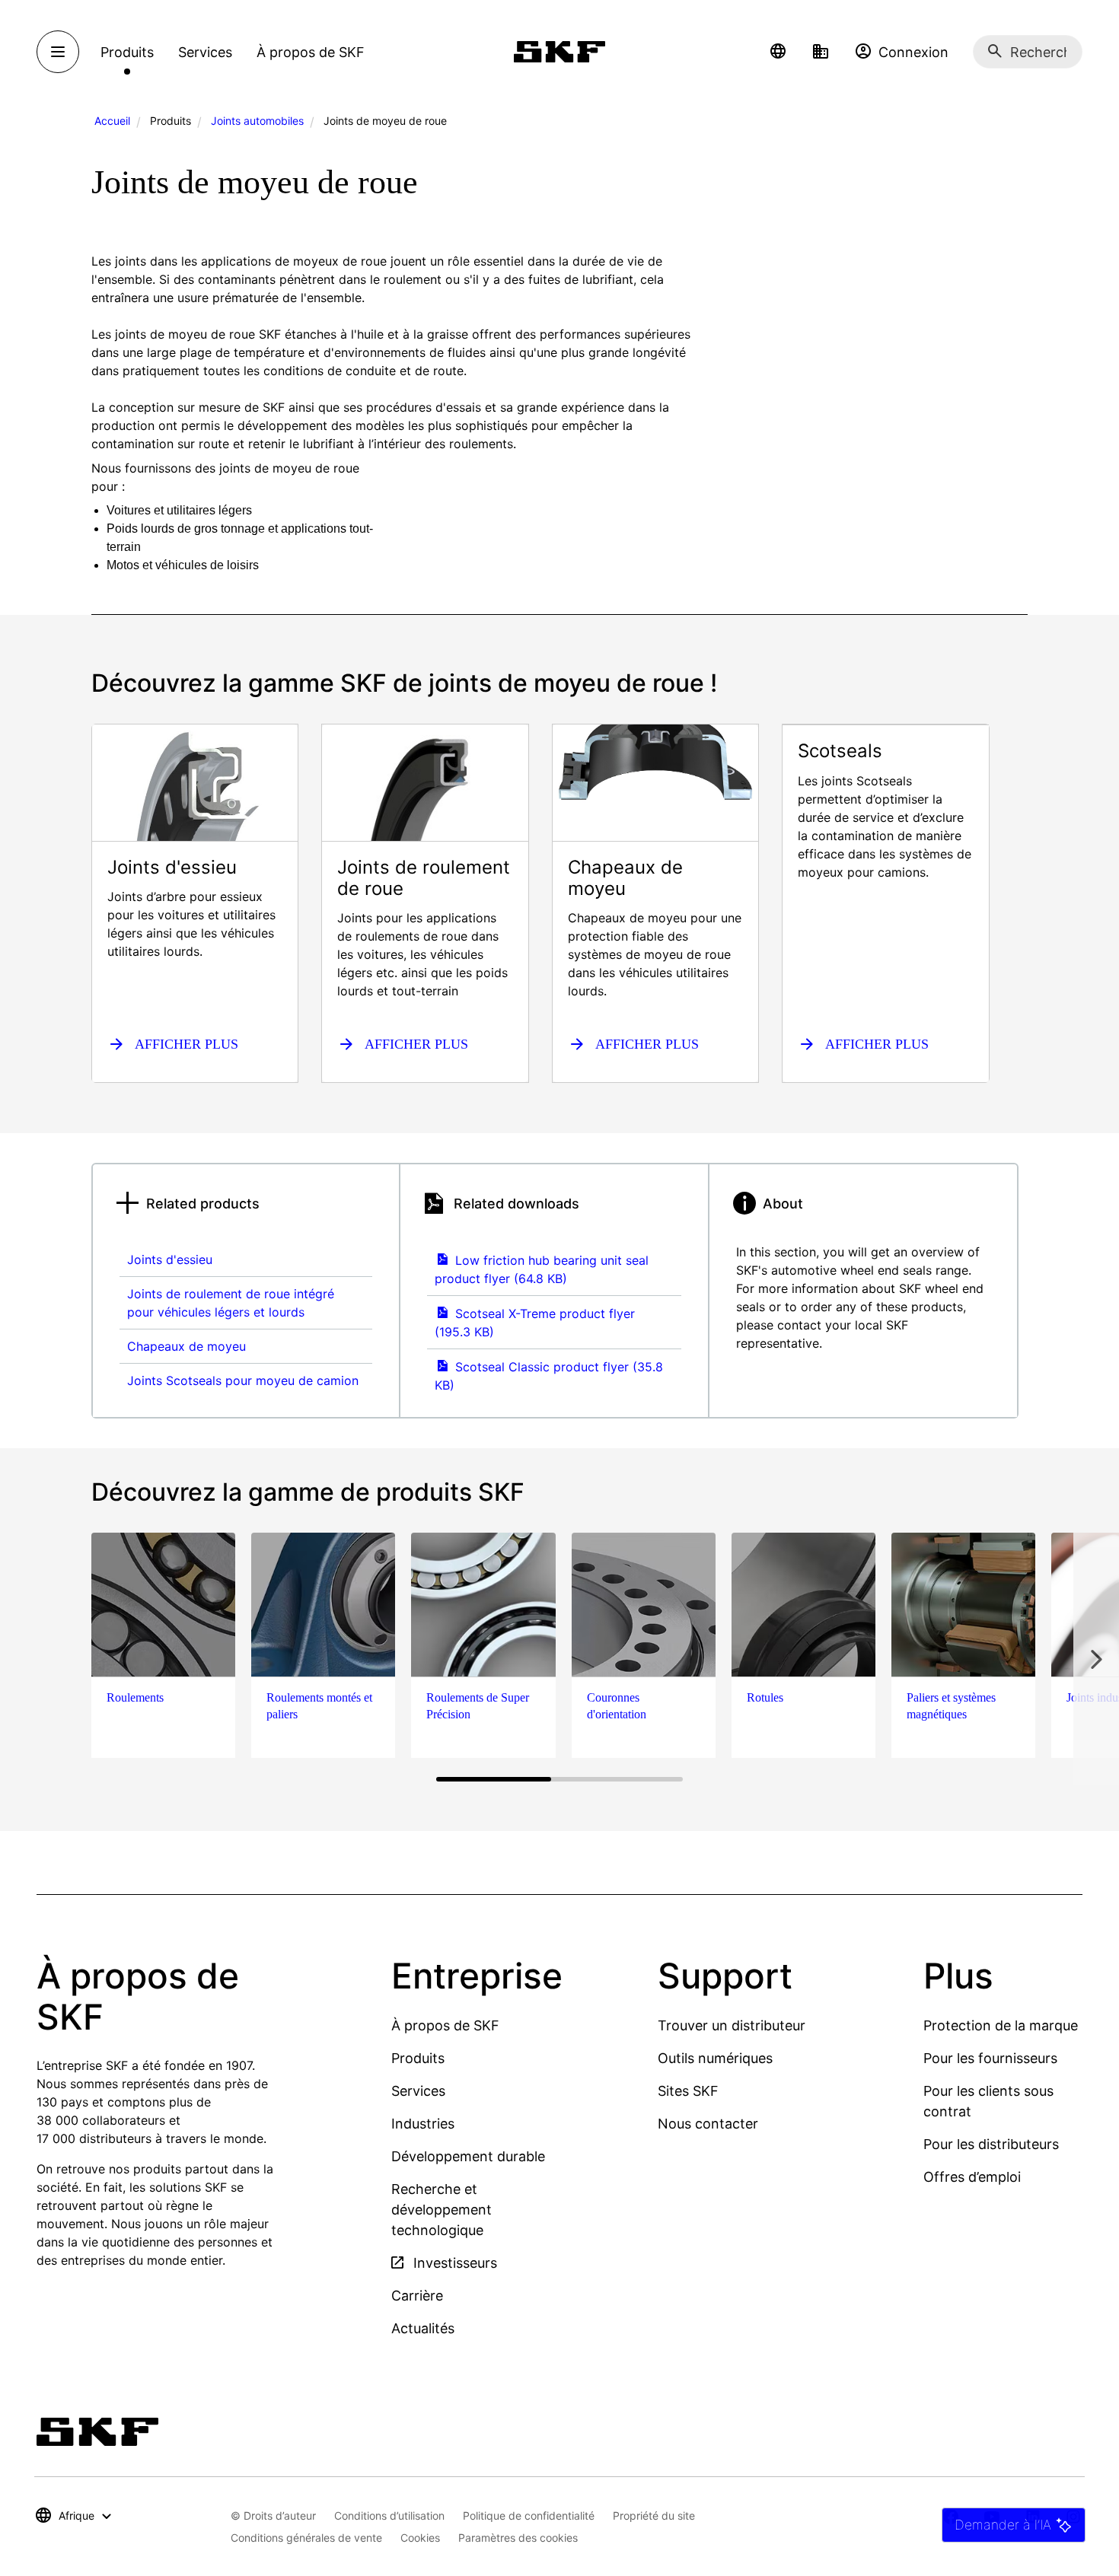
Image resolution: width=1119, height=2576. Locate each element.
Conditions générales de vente (306, 2538)
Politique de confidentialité (529, 2516)
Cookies (420, 2538)
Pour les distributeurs (991, 2144)
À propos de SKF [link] (311, 52)
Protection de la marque (1001, 2025)
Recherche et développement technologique (442, 2210)
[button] (778, 52)
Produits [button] (127, 52)
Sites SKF (688, 2091)
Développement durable (468, 2156)
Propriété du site (654, 2516)
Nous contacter (708, 2124)
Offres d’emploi (972, 2177)
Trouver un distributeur (732, 2025)
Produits (418, 2058)
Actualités (423, 2328)
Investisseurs (453, 2263)
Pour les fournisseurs (990, 2058)
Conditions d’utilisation (389, 2516)
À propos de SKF (445, 2025)
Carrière (417, 2296)
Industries (423, 2124)
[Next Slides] (1096, 1659)
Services (418, 2091)
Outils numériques (715, 2058)
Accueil (112, 121)
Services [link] (205, 52)
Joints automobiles (257, 121)
